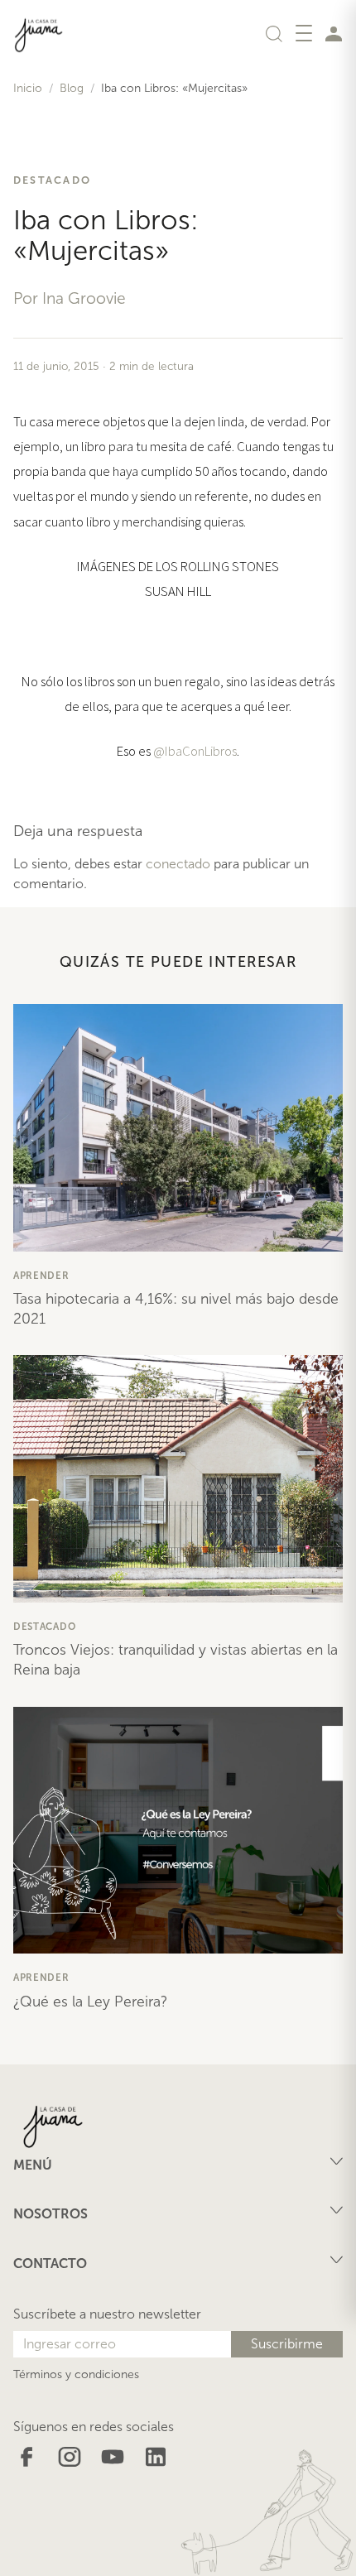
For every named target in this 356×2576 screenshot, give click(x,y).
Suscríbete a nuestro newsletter (107, 2314)
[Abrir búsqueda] (274, 33)
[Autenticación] (334, 33)
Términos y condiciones (76, 2374)
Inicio (28, 88)
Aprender (41, 1276)
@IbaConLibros (195, 751)
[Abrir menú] (304, 33)
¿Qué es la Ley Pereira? (90, 2002)
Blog (72, 88)
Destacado (52, 180)
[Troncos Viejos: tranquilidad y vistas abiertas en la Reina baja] (178, 1479)
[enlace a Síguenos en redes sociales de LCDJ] (26, 2456)
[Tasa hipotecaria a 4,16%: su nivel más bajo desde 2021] (178, 1128)
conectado (178, 864)
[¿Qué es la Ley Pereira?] (178, 1831)
